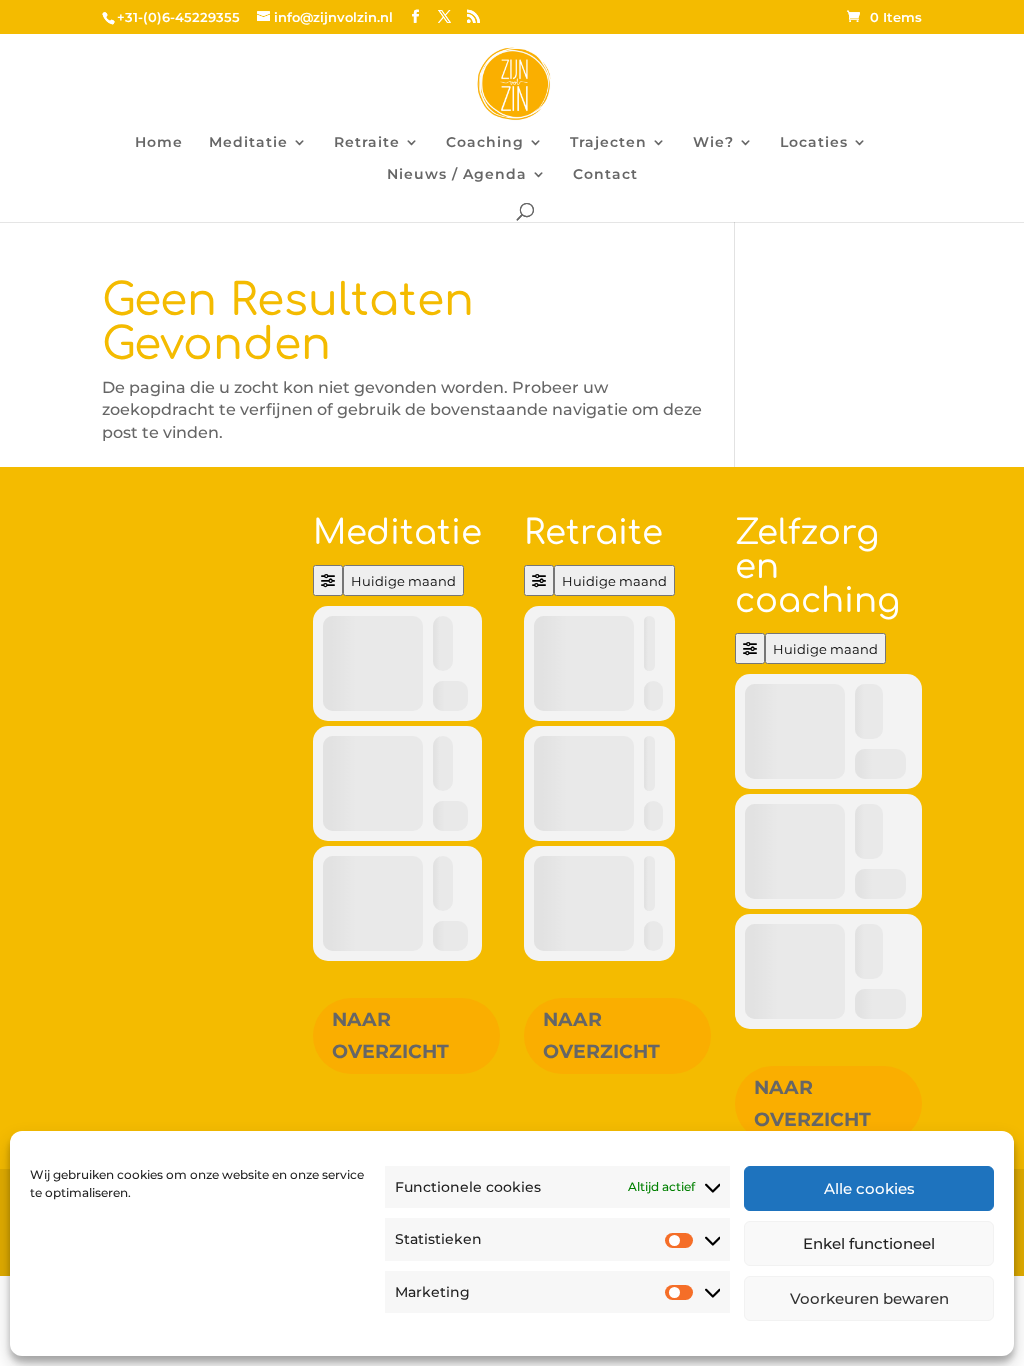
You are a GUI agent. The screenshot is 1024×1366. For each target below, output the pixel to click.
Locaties (814, 143)
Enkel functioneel (869, 1243)
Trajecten (608, 143)
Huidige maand (403, 581)
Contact (605, 175)
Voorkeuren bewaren (869, 1298)
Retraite (367, 143)
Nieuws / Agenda (457, 175)
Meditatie (248, 143)
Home (159, 143)
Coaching (485, 143)
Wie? (713, 143)
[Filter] (328, 580)
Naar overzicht (390, 1035)
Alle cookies (869, 1188)
